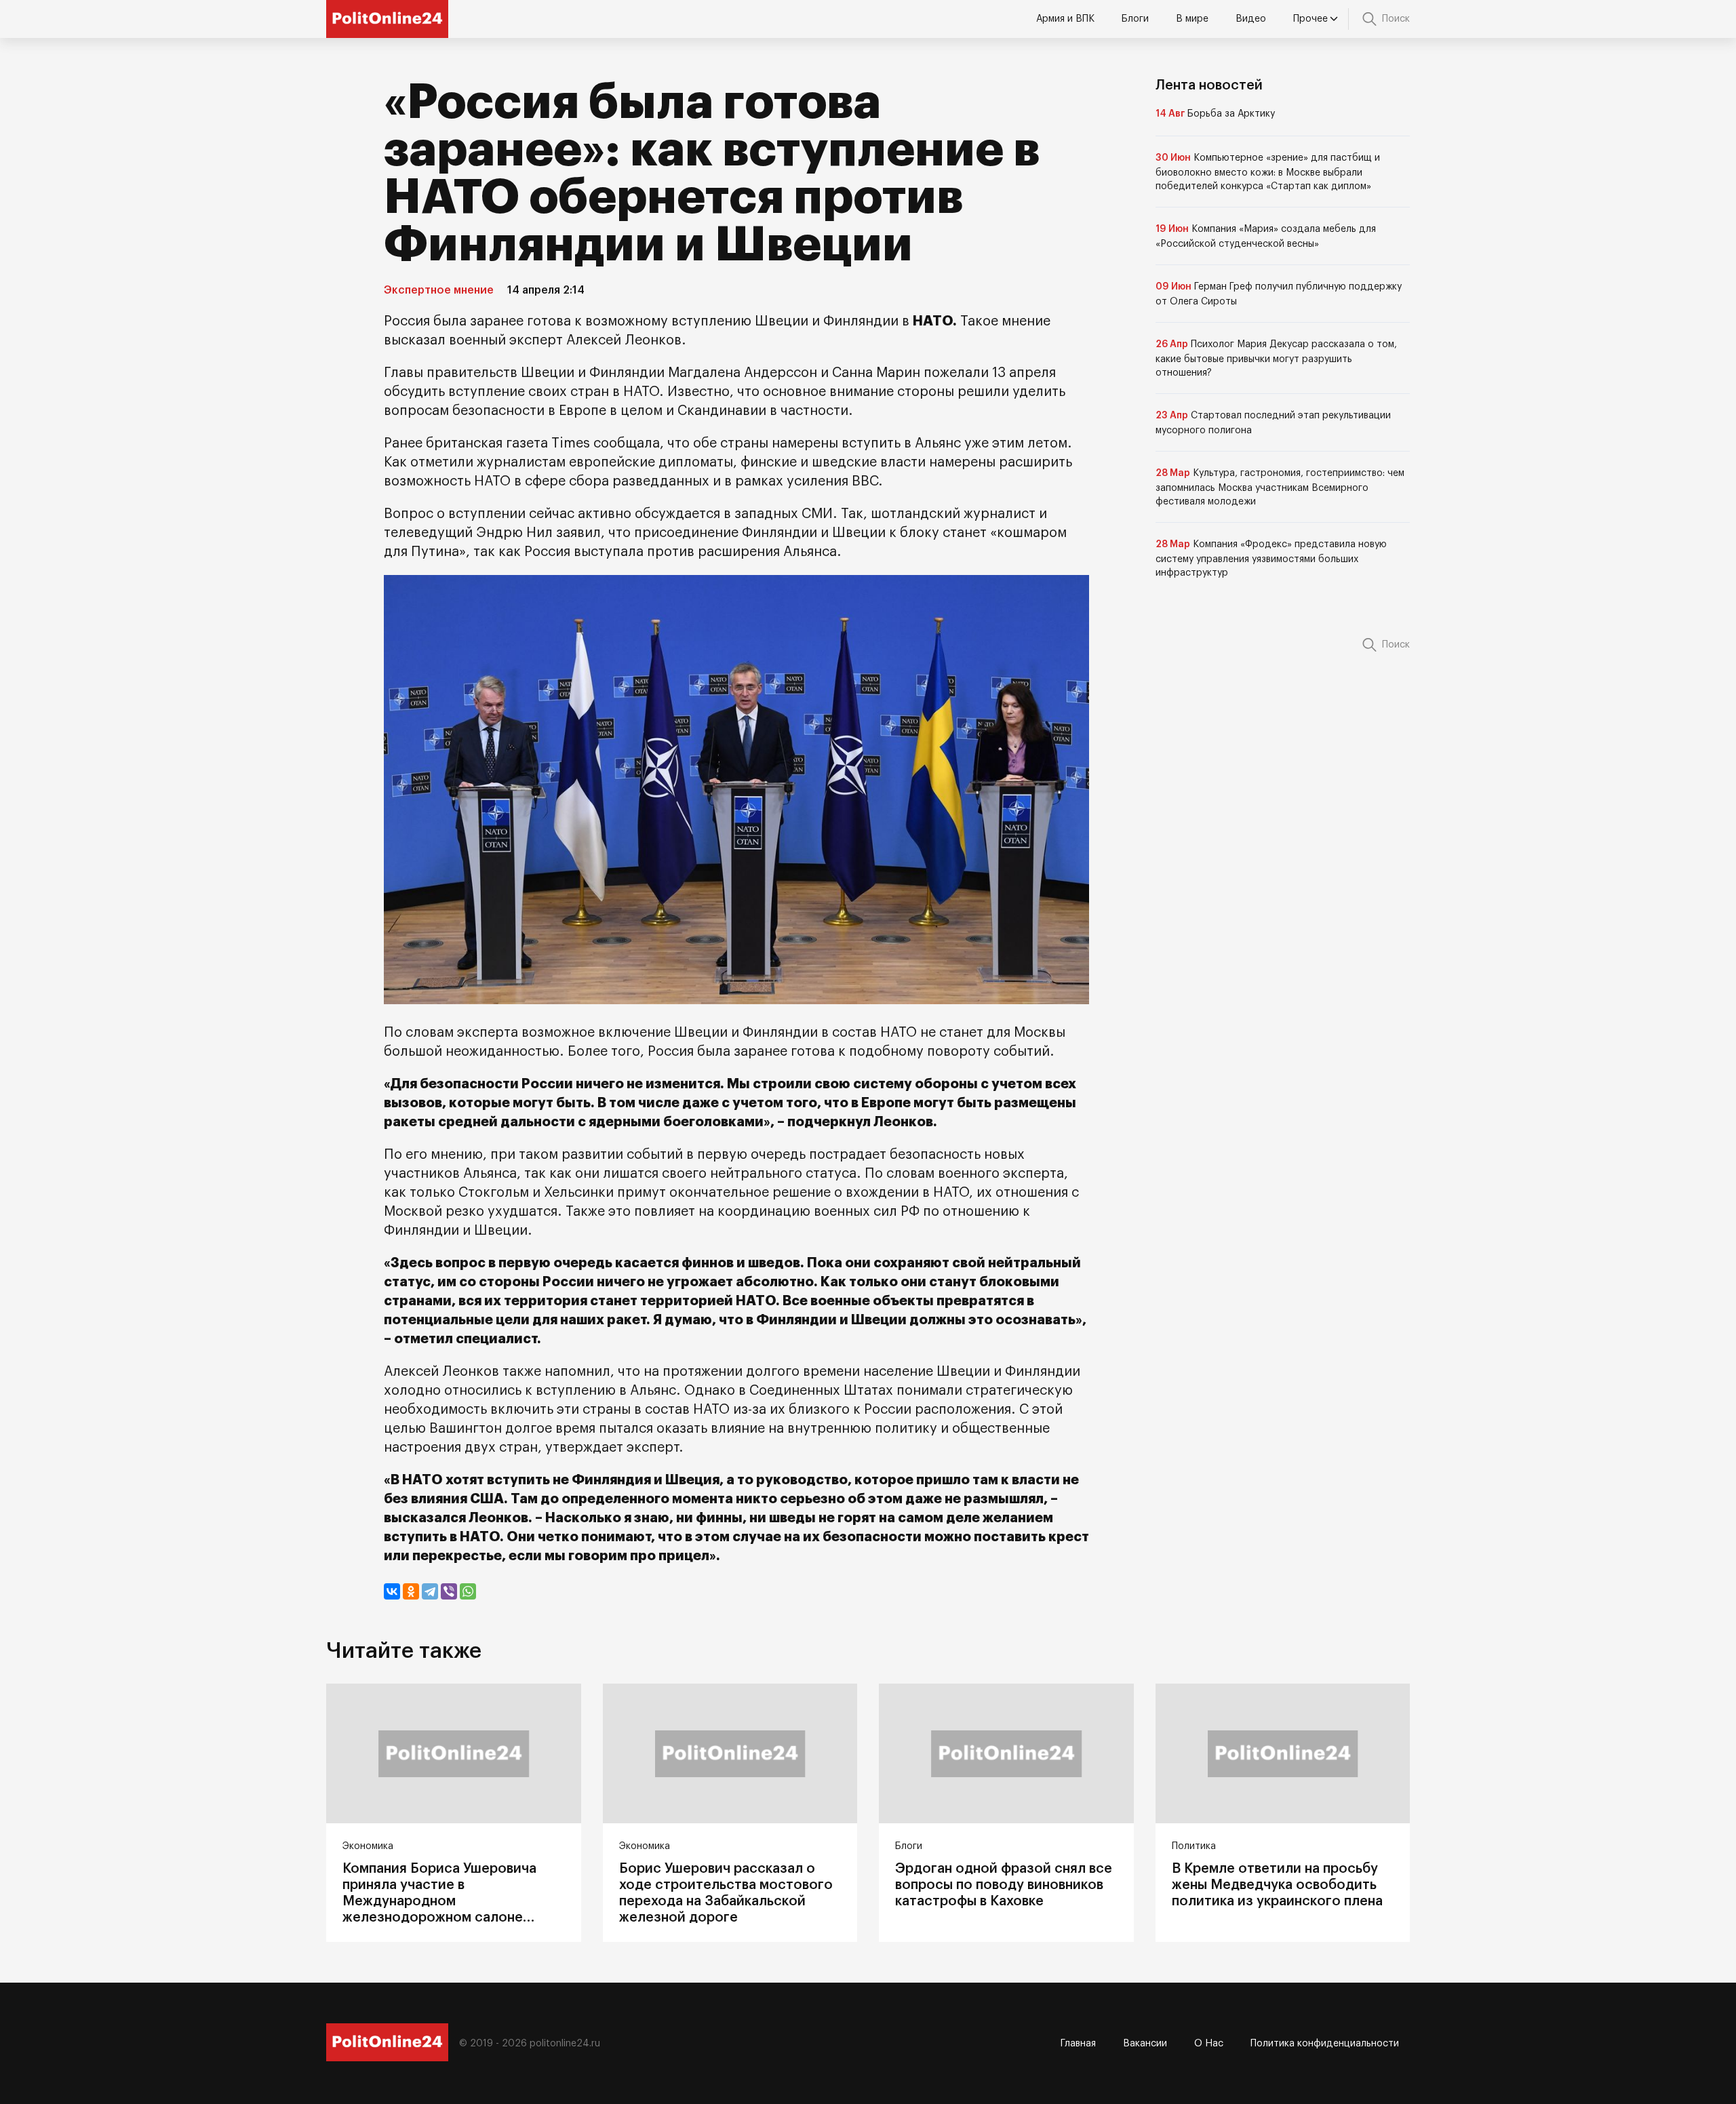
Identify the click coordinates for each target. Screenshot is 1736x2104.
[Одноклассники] (411, 1591)
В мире (1192, 19)
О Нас (1209, 2044)
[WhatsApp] (468, 1591)
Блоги (1135, 19)
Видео (1251, 19)
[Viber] (449, 1591)
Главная (1078, 2044)
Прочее (1310, 19)
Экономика (368, 1846)
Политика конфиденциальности (1325, 2044)
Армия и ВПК (1065, 19)
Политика (1194, 1846)
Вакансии (1145, 2044)
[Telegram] (430, 1591)
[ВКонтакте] (392, 1591)
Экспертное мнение (439, 290)
